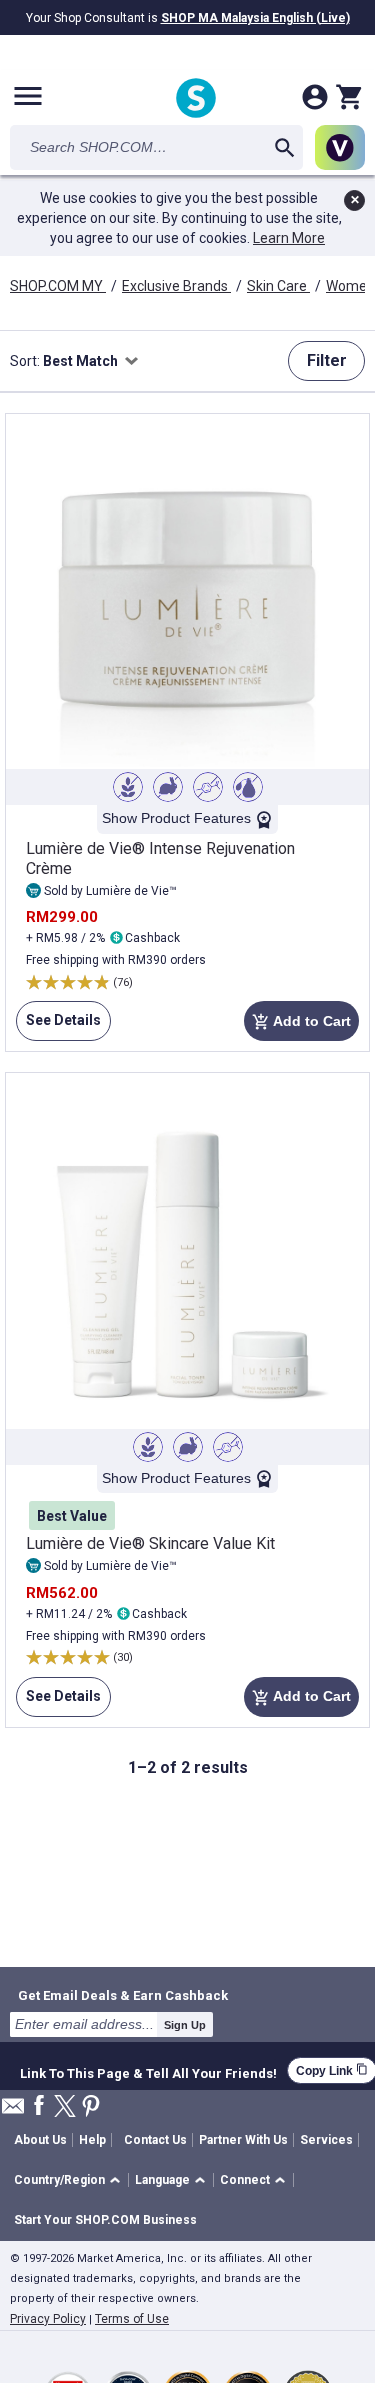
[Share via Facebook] (39, 2106)
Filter (327, 360)
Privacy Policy (48, 2319)
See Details (58, 1026)
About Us (40, 2140)
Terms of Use (132, 2319)
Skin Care (278, 286)
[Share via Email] (13, 2111)
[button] (70, 2180)
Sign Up (185, 2025)
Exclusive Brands (176, 286)
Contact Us (155, 2140)
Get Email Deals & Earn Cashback (123, 1995)
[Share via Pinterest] (91, 2107)
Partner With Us (243, 2140)
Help (92, 2140)
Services (326, 2140)
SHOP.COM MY (58, 286)
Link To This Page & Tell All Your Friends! (148, 2071)
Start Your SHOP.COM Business (105, 2220)
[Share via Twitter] (65, 2107)
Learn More (289, 238)
